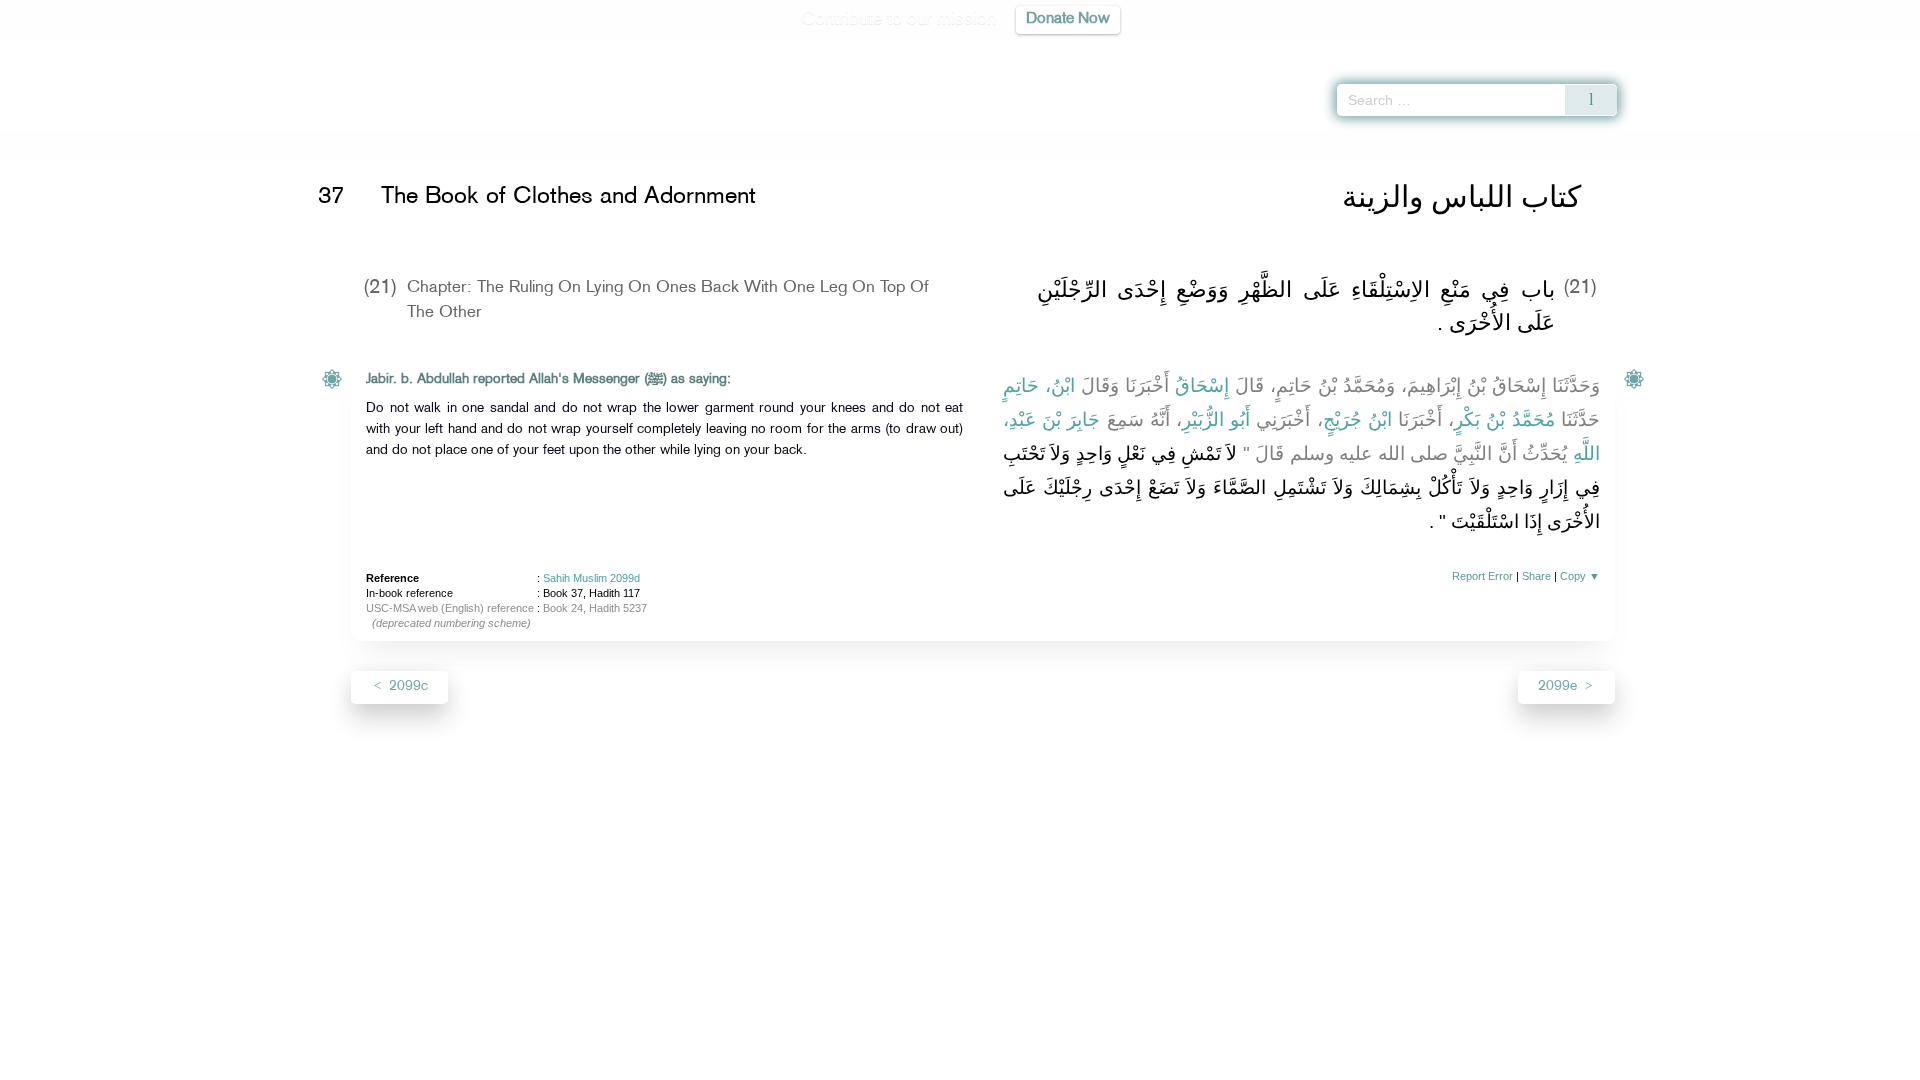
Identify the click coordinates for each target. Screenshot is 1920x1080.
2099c (406, 686)
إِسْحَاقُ (1202, 385)
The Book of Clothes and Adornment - (634, 143)
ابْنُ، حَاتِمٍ (1039, 385)
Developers (945, 1061)
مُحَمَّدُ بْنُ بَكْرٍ (1504, 419)
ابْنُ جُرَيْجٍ (1357, 419)
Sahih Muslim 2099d (591, 578)
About (757, 1061)
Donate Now (1068, 19)
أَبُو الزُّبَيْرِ (1216, 419)
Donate (1084, 1061)
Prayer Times (1802, 50)
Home (352, 143)
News (808, 1061)
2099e (1559, 686)
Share (1536, 576)
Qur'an (1671, 50)
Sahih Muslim (420, 143)
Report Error (1482, 576)
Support (867, 1061)
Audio (1871, 50)
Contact (1021, 1061)
